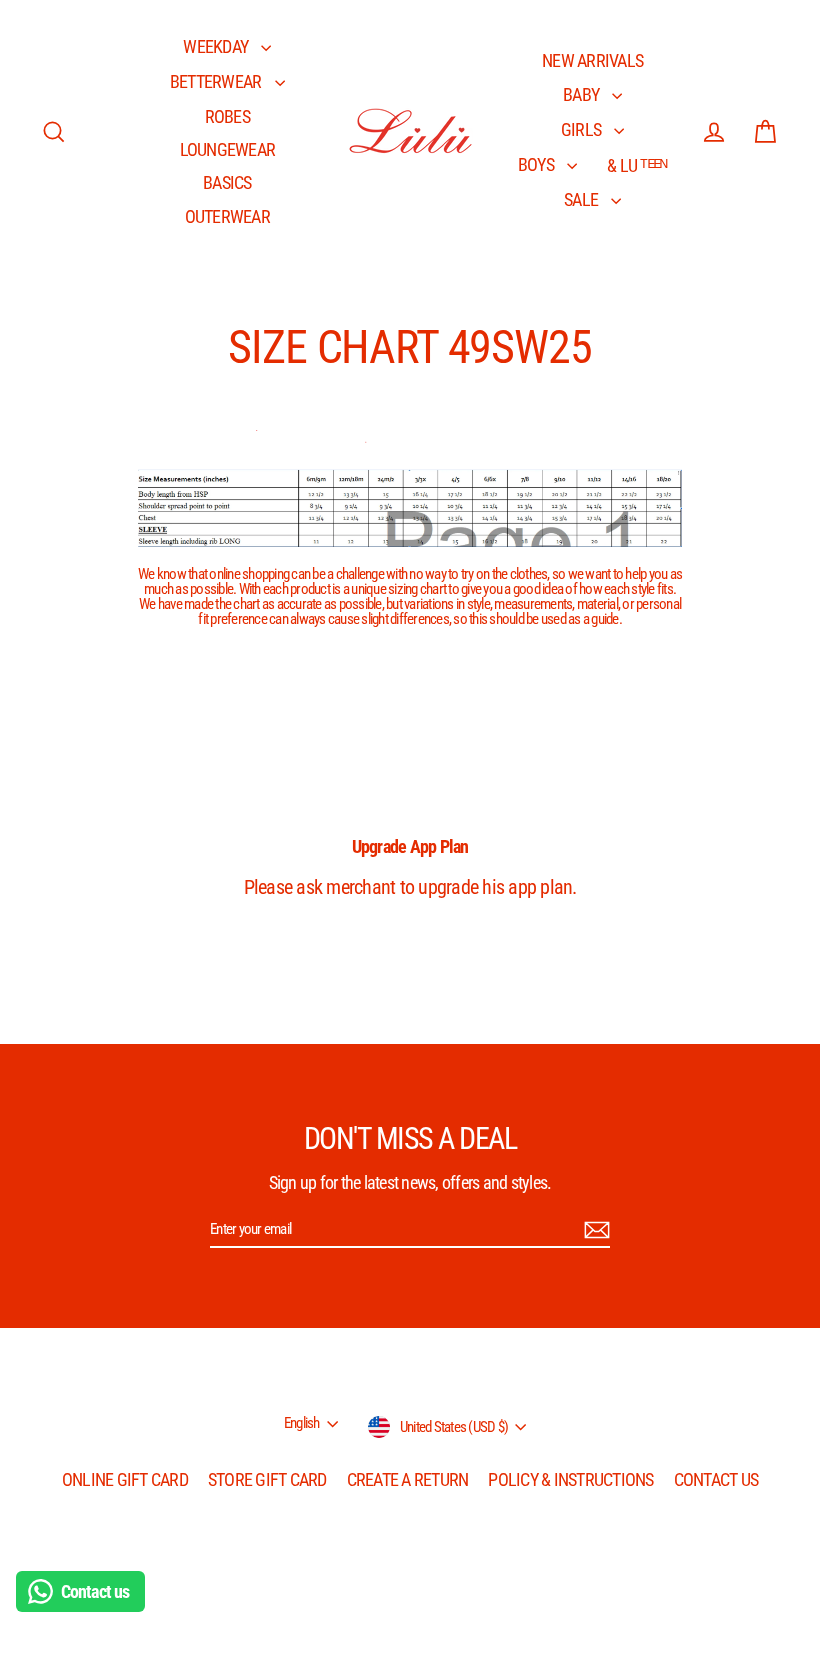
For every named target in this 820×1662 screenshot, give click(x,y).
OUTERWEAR (227, 216)
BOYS (537, 164)
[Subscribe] (594, 1230)
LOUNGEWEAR (228, 149)
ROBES (227, 116)
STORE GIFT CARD (267, 1479)
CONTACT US (716, 1479)
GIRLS (583, 129)
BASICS (227, 182)
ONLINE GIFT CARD (125, 1479)
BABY (582, 94)
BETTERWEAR (217, 81)
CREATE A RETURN (408, 1479)
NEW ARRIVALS (592, 60)
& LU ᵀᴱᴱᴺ (637, 165)
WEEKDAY (217, 46)
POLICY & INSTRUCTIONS (570, 1479)
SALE (582, 199)
